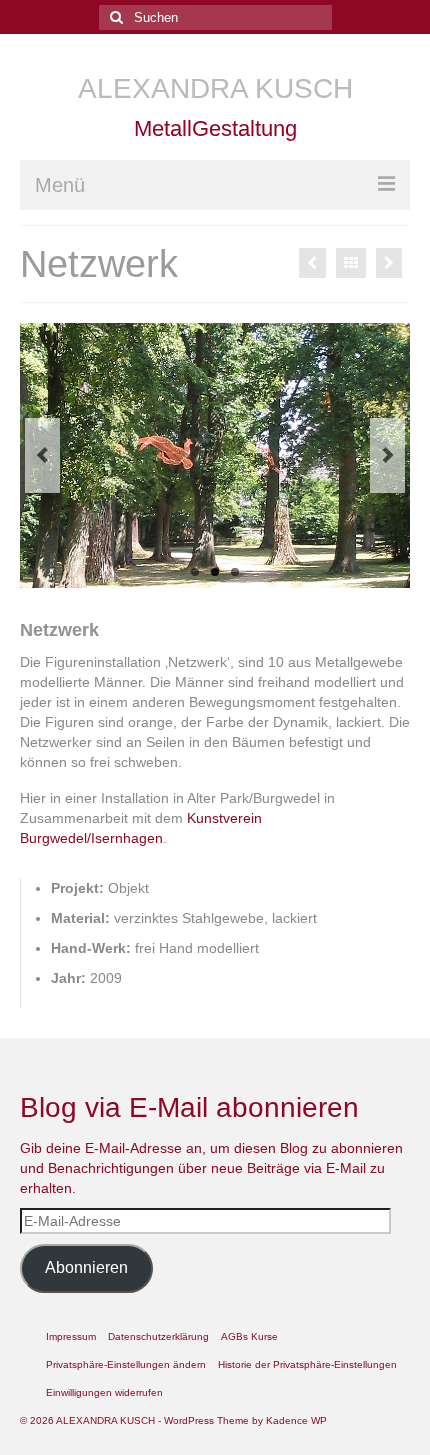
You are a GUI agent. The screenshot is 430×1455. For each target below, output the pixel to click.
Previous (42, 455)
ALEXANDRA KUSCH (215, 88)
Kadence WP (296, 1420)
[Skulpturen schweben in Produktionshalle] (389, 263)
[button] (126, 1365)
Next (387, 455)
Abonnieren (86, 1267)
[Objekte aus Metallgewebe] (312, 263)
